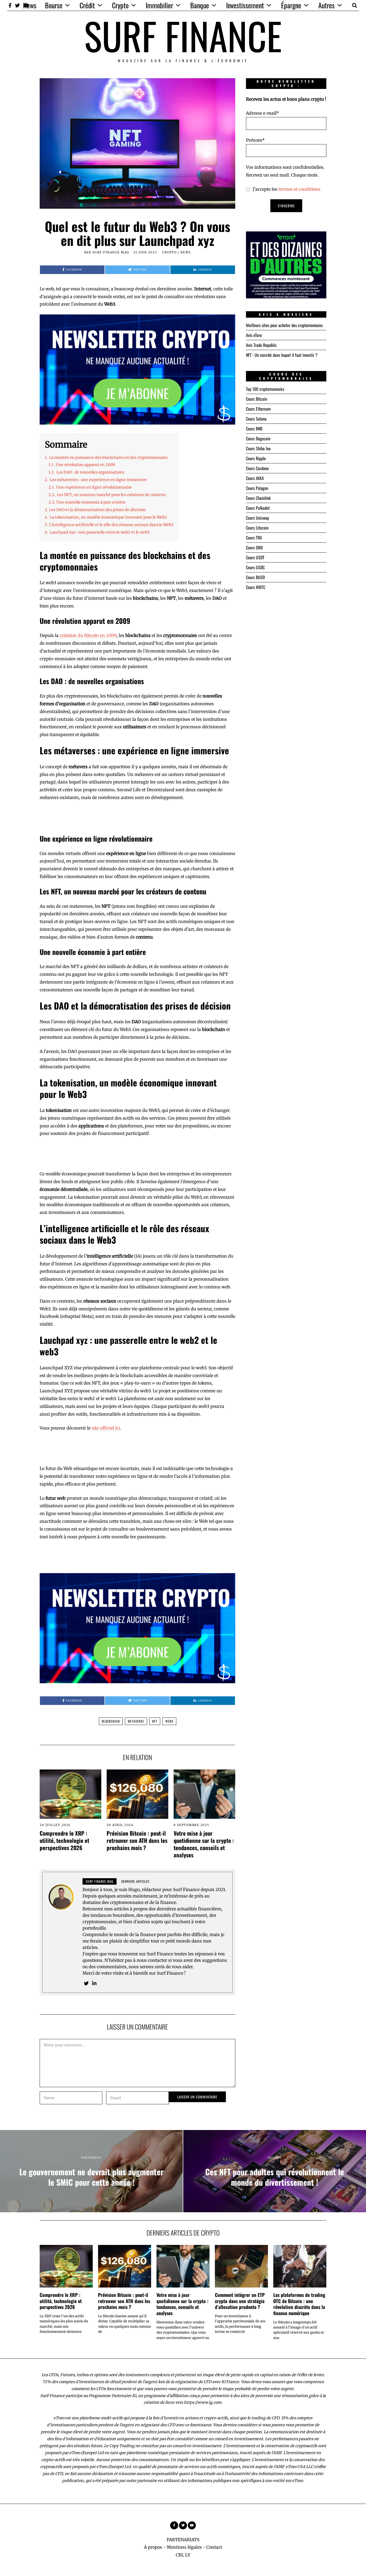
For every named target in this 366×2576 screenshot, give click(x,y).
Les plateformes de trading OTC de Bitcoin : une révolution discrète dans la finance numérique (299, 2304)
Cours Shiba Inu (258, 448)
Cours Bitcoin (257, 399)
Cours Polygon (257, 488)
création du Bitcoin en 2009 (88, 635)
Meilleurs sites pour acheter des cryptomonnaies (284, 325)
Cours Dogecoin (258, 438)
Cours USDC (255, 567)
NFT (155, 1721)
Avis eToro (254, 335)
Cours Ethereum (258, 409)
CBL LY (183, 2555)
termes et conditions (299, 189)
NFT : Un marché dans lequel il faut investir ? (282, 355)
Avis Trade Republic (261, 345)
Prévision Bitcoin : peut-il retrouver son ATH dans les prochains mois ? (137, 1840)
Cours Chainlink (258, 498)
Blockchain (111, 1721)
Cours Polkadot (258, 508)
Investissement (245, 5)
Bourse (54, 5)
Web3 (169, 1721)
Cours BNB (254, 429)
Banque (200, 5)
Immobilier (159, 5)
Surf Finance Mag (111, 252)
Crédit (87, 5)
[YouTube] (192, 2525)
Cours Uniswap (257, 518)
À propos (153, 2547)
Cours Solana (256, 419)
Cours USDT (255, 557)
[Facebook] (10, 5)
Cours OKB (254, 548)
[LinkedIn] (94, 1983)
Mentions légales (184, 2547)
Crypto (120, 5)
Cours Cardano (257, 468)
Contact (214, 2547)
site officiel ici (106, 1428)
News (30, 5)
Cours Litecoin (257, 528)
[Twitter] (17, 5)
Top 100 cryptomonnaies (265, 389)
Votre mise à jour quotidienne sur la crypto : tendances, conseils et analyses (204, 1844)
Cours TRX (254, 538)
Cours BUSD (255, 577)
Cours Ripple (256, 458)
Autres (326, 5)
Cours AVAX (255, 478)
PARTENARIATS (183, 2540)
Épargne (291, 5)
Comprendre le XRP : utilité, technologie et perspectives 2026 (64, 1840)
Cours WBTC (256, 587)
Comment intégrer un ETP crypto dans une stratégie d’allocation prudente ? (240, 2301)
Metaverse (136, 1721)
